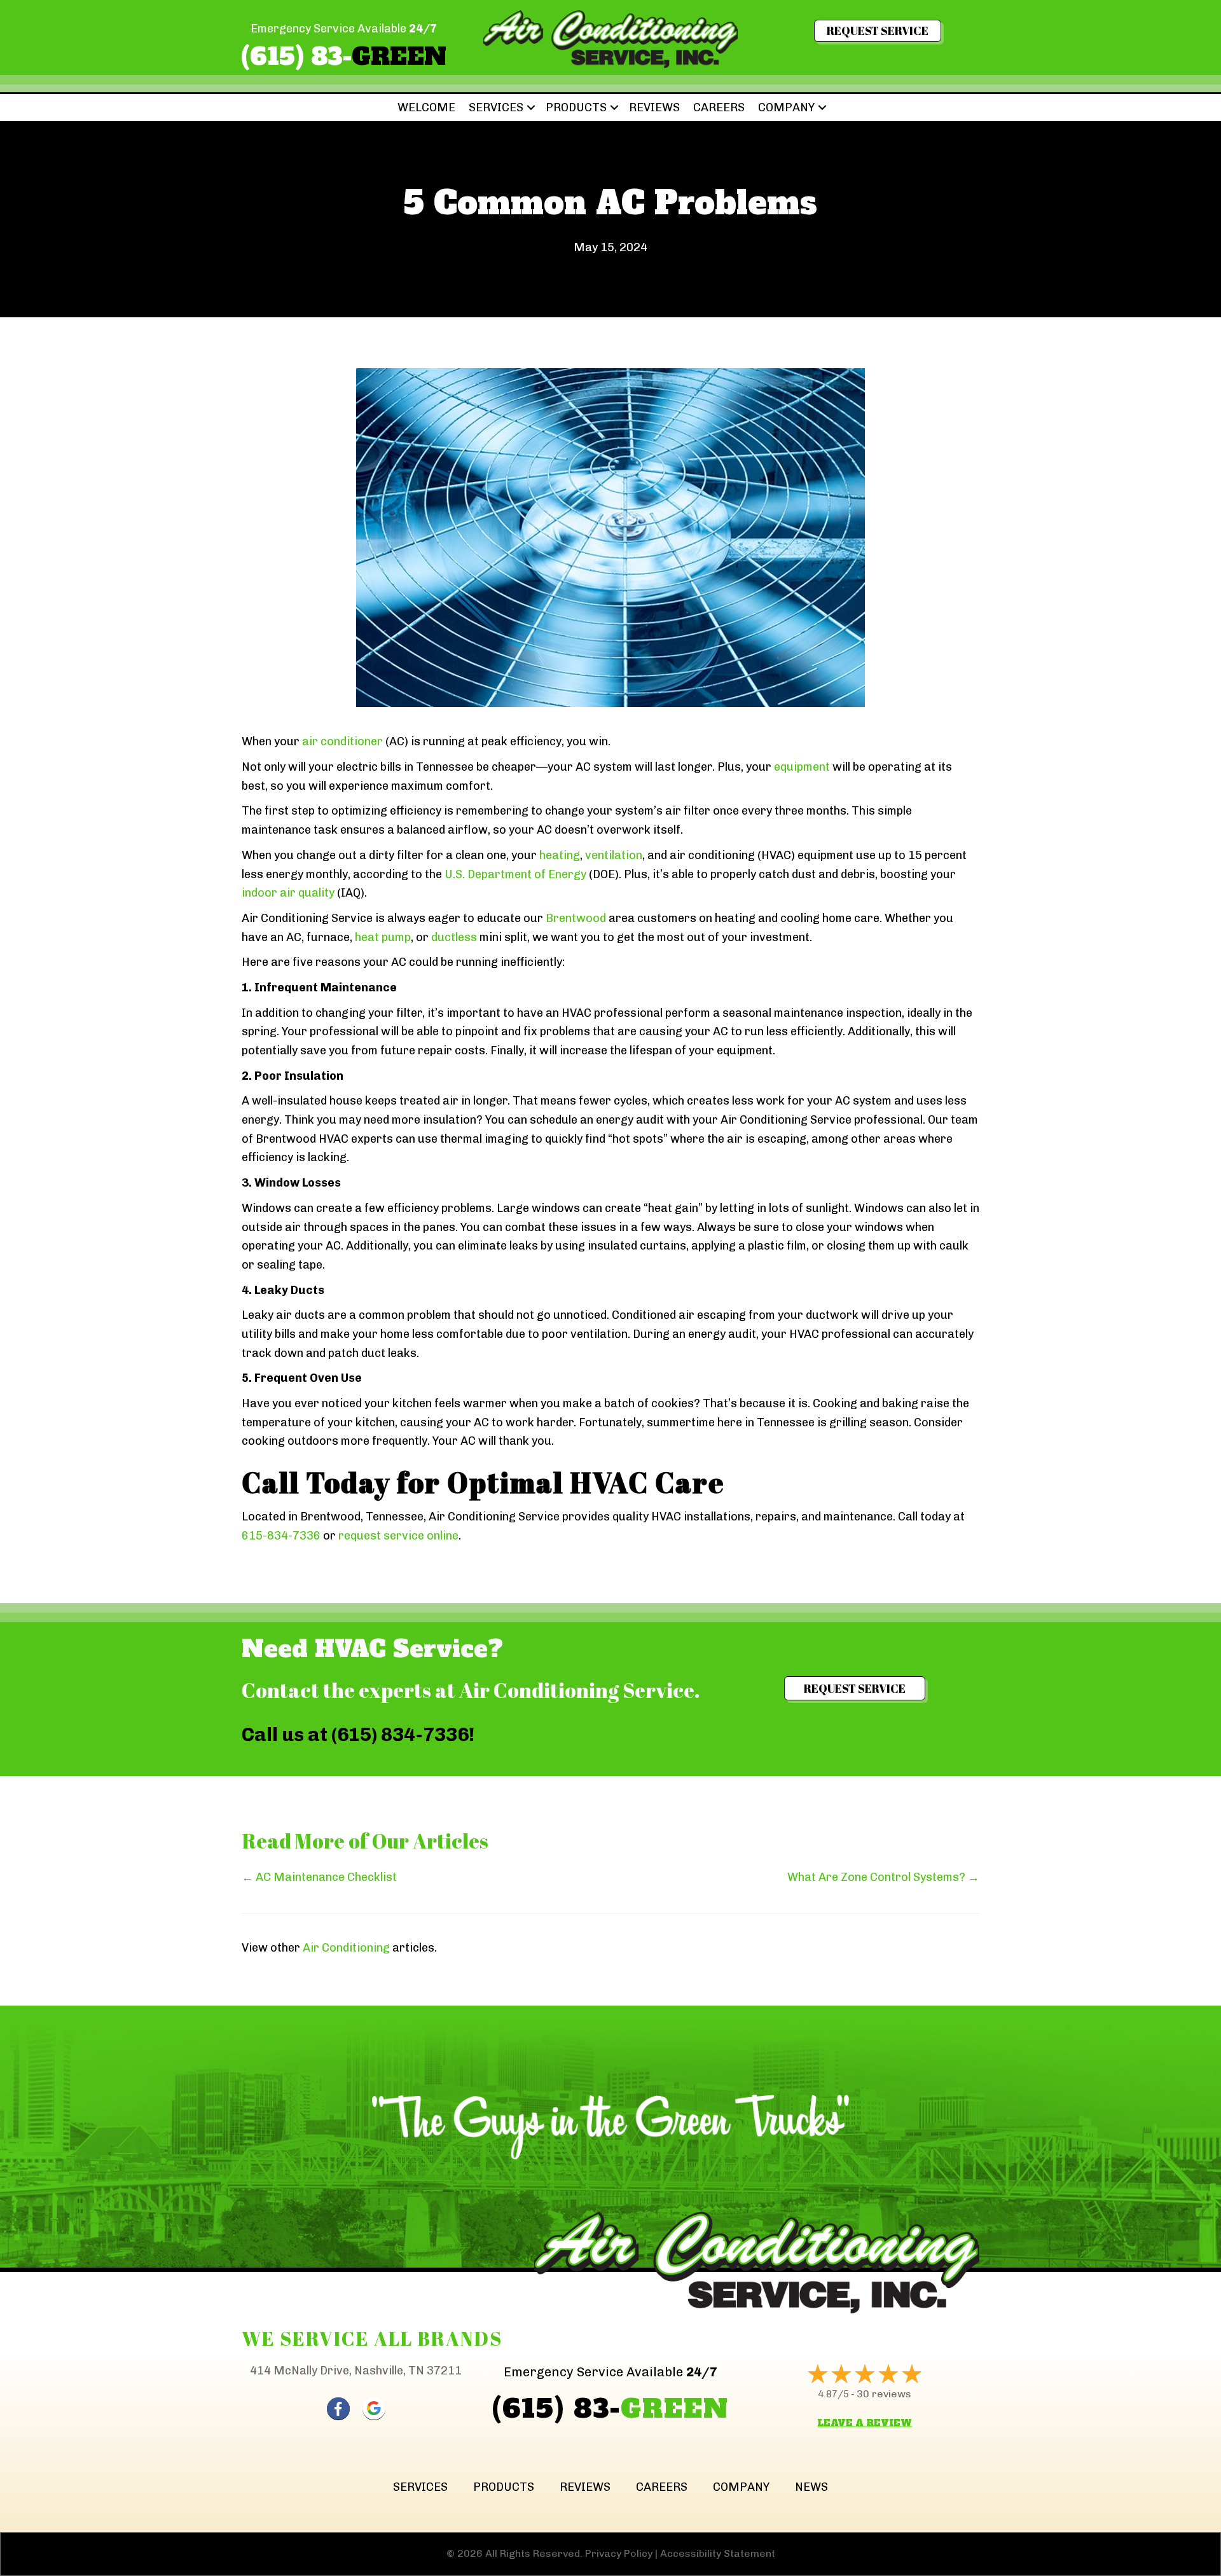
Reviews (654, 107)
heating (560, 855)
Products (576, 107)
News (811, 2487)
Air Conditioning (346, 1948)
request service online (398, 1536)
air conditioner (342, 741)
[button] (531, 107)
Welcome (426, 107)
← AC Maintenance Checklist (319, 1877)
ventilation (614, 855)
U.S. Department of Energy (517, 874)
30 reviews (884, 2394)
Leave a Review (865, 2423)
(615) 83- (344, 57)
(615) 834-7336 (400, 1735)
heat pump (383, 937)
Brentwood (576, 918)
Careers (719, 107)
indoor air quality (288, 893)
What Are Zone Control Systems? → (883, 1877)
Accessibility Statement (718, 2553)
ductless (454, 937)
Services (496, 107)
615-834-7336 (281, 1536)
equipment (802, 767)
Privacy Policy (619, 2553)
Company (786, 107)
